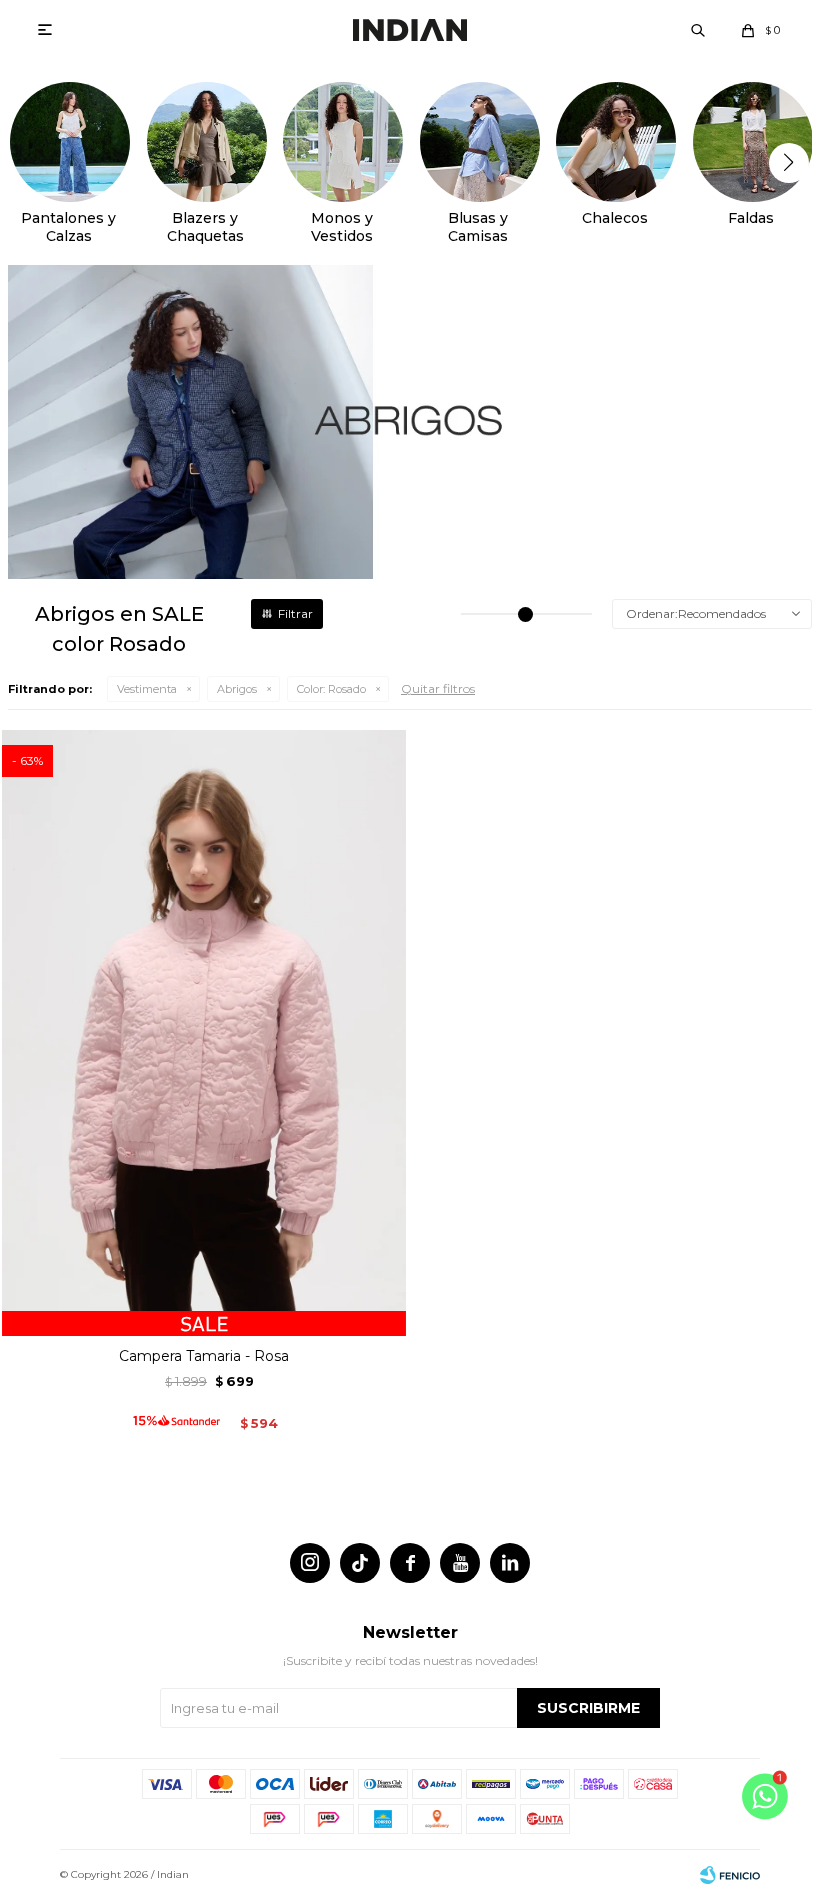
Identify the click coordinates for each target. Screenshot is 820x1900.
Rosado (331, 689)
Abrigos (237, 689)
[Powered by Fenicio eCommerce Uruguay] (730, 1875)
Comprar (204, 1313)
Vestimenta (147, 689)
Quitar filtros (438, 688)
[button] (698, 30)
